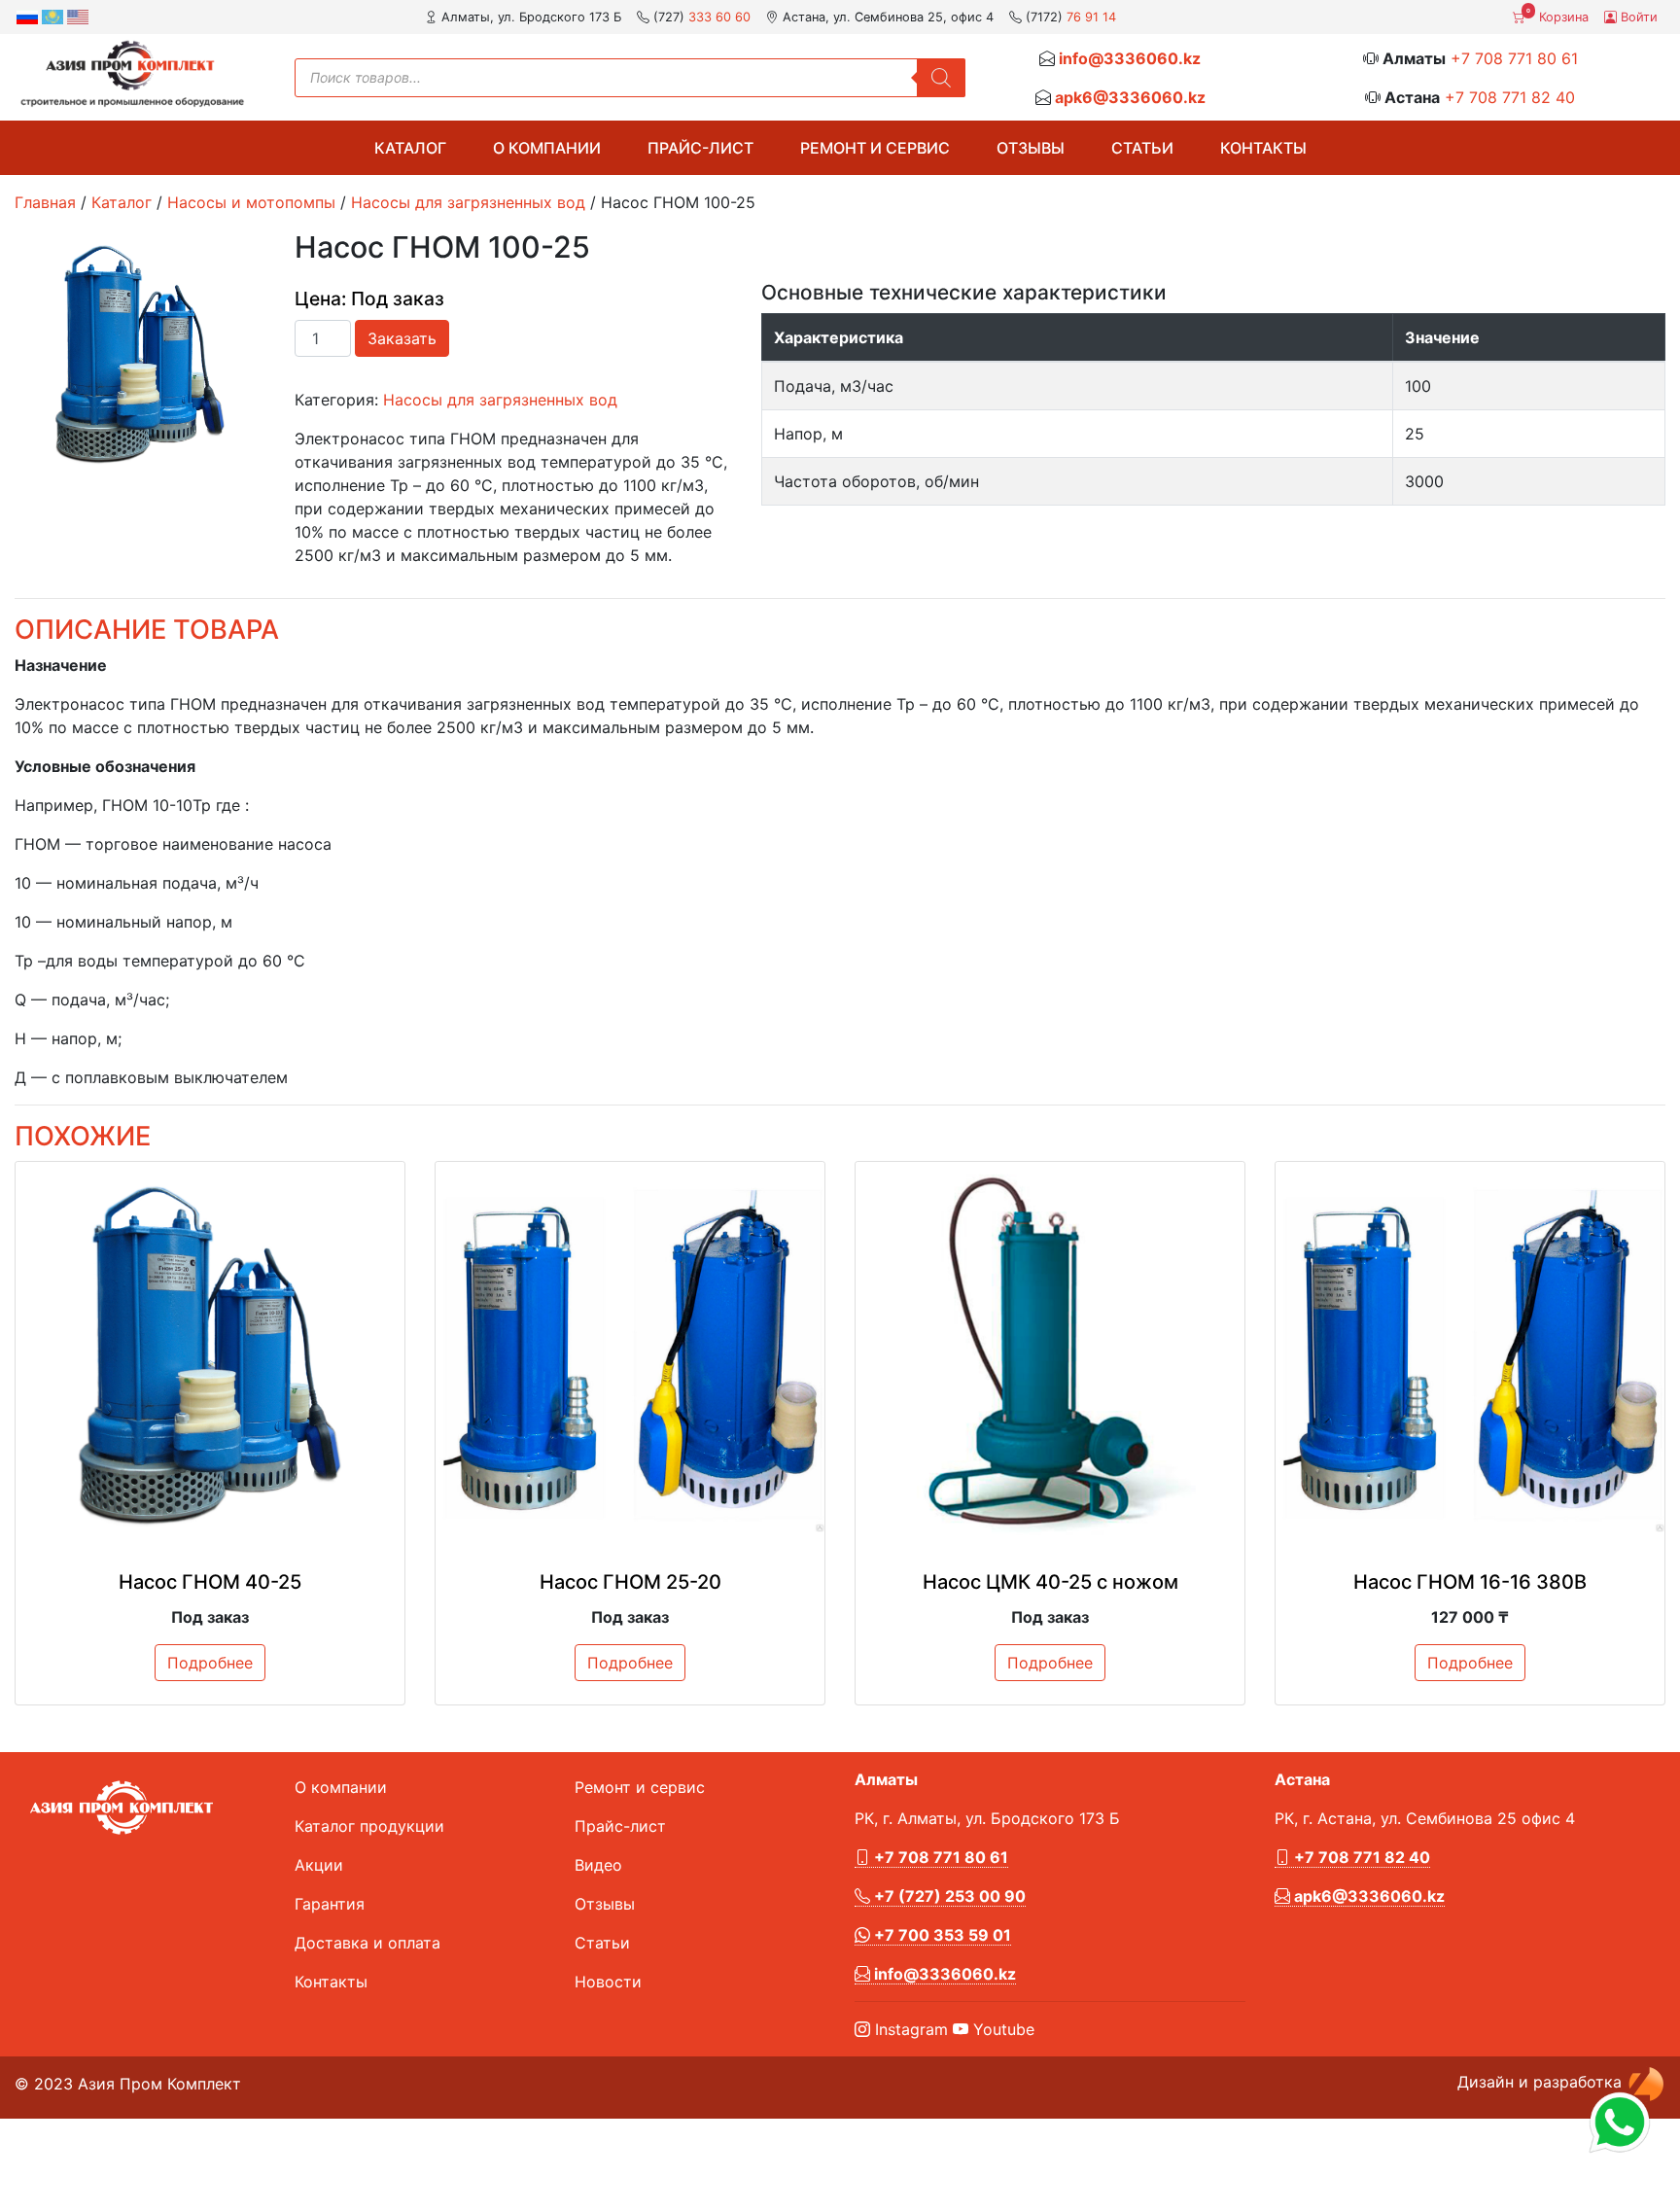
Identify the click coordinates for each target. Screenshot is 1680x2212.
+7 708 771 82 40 (1510, 97)
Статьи (1142, 148)
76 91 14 (1091, 17)
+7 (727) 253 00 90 (948, 1896)
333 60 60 (719, 17)
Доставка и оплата (367, 1943)
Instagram (909, 2029)
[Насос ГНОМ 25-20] (630, 1356)
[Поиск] (941, 78)
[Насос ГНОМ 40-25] (210, 1356)
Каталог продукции (369, 1826)
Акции (319, 1865)
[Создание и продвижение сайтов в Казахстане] (1646, 2082)
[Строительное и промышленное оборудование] (132, 73)
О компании (547, 148)
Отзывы (1031, 148)
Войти (1637, 17)
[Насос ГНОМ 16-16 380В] (1470, 1356)
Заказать (402, 338)
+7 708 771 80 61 (1514, 58)
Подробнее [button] (210, 1663)
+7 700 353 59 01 (941, 1935)
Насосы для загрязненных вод (468, 202)
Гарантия (330, 1904)
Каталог (410, 148)
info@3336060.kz (1130, 58)
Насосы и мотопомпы (251, 202)
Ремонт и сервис (875, 148)
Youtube (1001, 2029)
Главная (45, 202)
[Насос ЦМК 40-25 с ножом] (1050, 1356)
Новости (608, 1982)
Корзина (1557, 16)
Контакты (1263, 148)
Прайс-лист (700, 148)
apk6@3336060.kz (1130, 97)
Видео (598, 1865)
